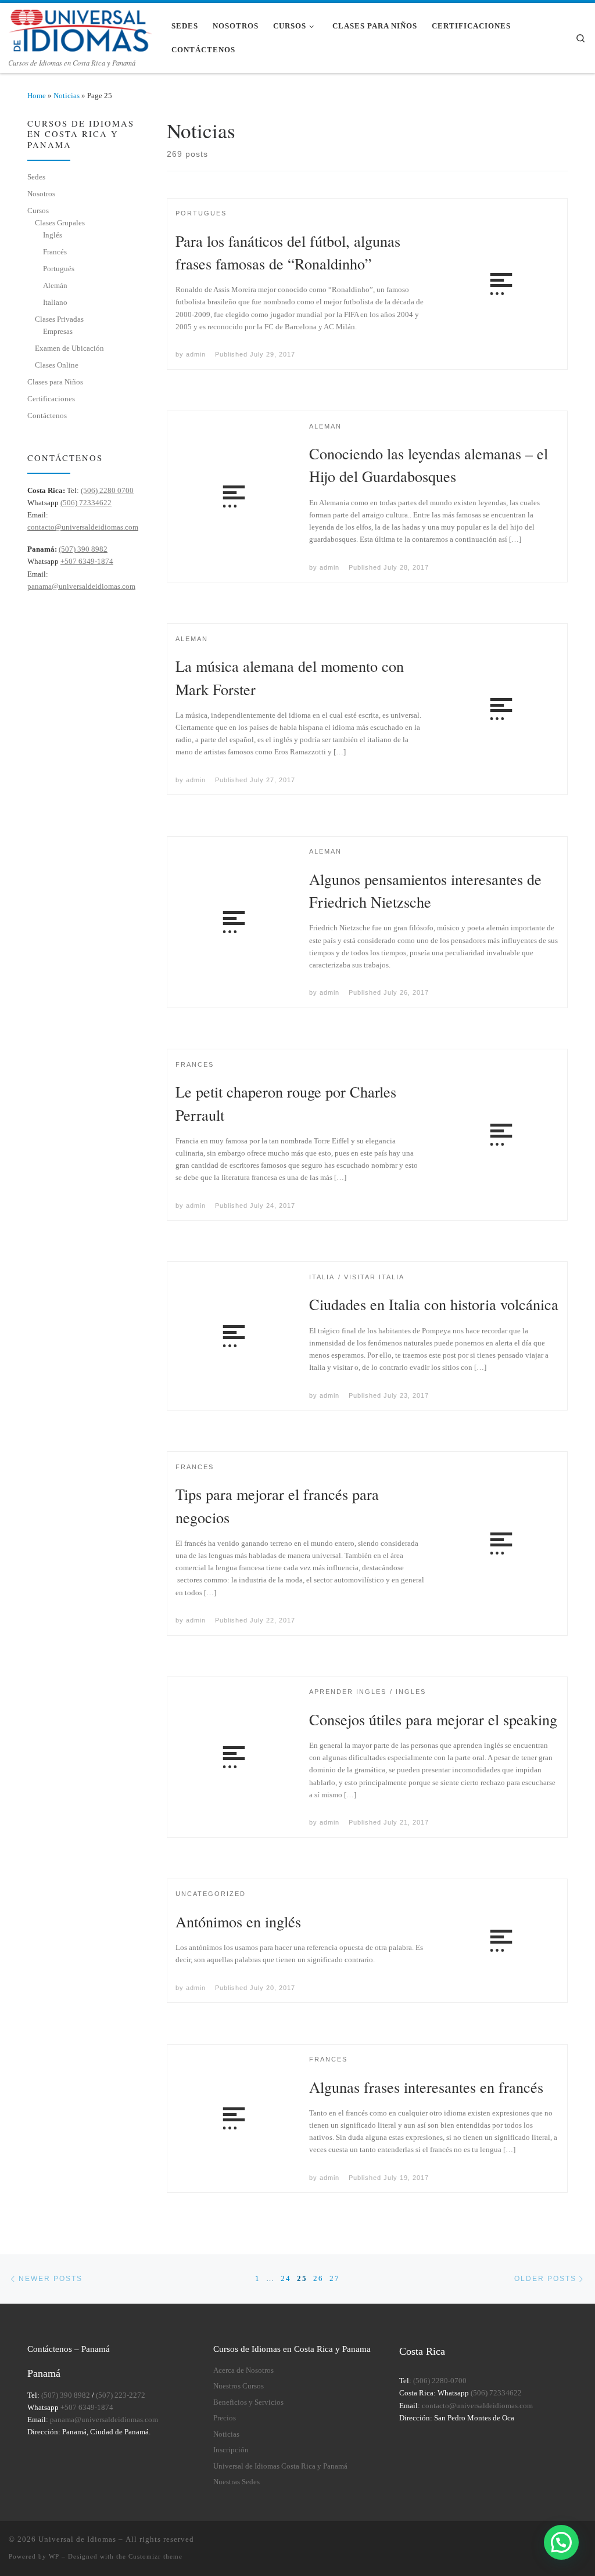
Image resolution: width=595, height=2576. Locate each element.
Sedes (36, 177)
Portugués (59, 269)
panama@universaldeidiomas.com (81, 586)
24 (286, 2278)
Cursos (38, 211)
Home (37, 96)
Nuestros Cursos (239, 2386)
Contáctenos (47, 415)
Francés (55, 252)
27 (335, 2278)
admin (196, 354)
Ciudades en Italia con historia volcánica (434, 1304)
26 (318, 2278)
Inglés (53, 235)
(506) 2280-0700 (440, 2381)
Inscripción (231, 2450)
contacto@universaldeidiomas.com (83, 527)
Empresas (58, 331)
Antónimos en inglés (238, 1921)
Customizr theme (155, 2556)
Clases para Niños (55, 382)
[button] (561, 2542)
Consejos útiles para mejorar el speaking (433, 1719)
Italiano (55, 302)
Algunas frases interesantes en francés (426, 2087)
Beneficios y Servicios (248, 2402)
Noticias (67, 96)
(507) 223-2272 (121, 2395)
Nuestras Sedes (236, 2482)
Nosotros (41, 194)
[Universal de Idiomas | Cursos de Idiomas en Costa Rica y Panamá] (81, 28)
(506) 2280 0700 (107, 490)
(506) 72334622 (86, 503)
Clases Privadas (59, 319)
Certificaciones (51, 399)
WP (54, 2556)
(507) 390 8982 (83, 549)
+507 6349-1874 (87, 561)
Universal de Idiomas (77, 2539)
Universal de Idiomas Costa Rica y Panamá (280, 2466)
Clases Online (57, 365)
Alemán (55, 285)
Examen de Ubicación (69, 348)
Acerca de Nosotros (243, 2370)
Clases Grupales (60, 223)
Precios (225, 2418)
